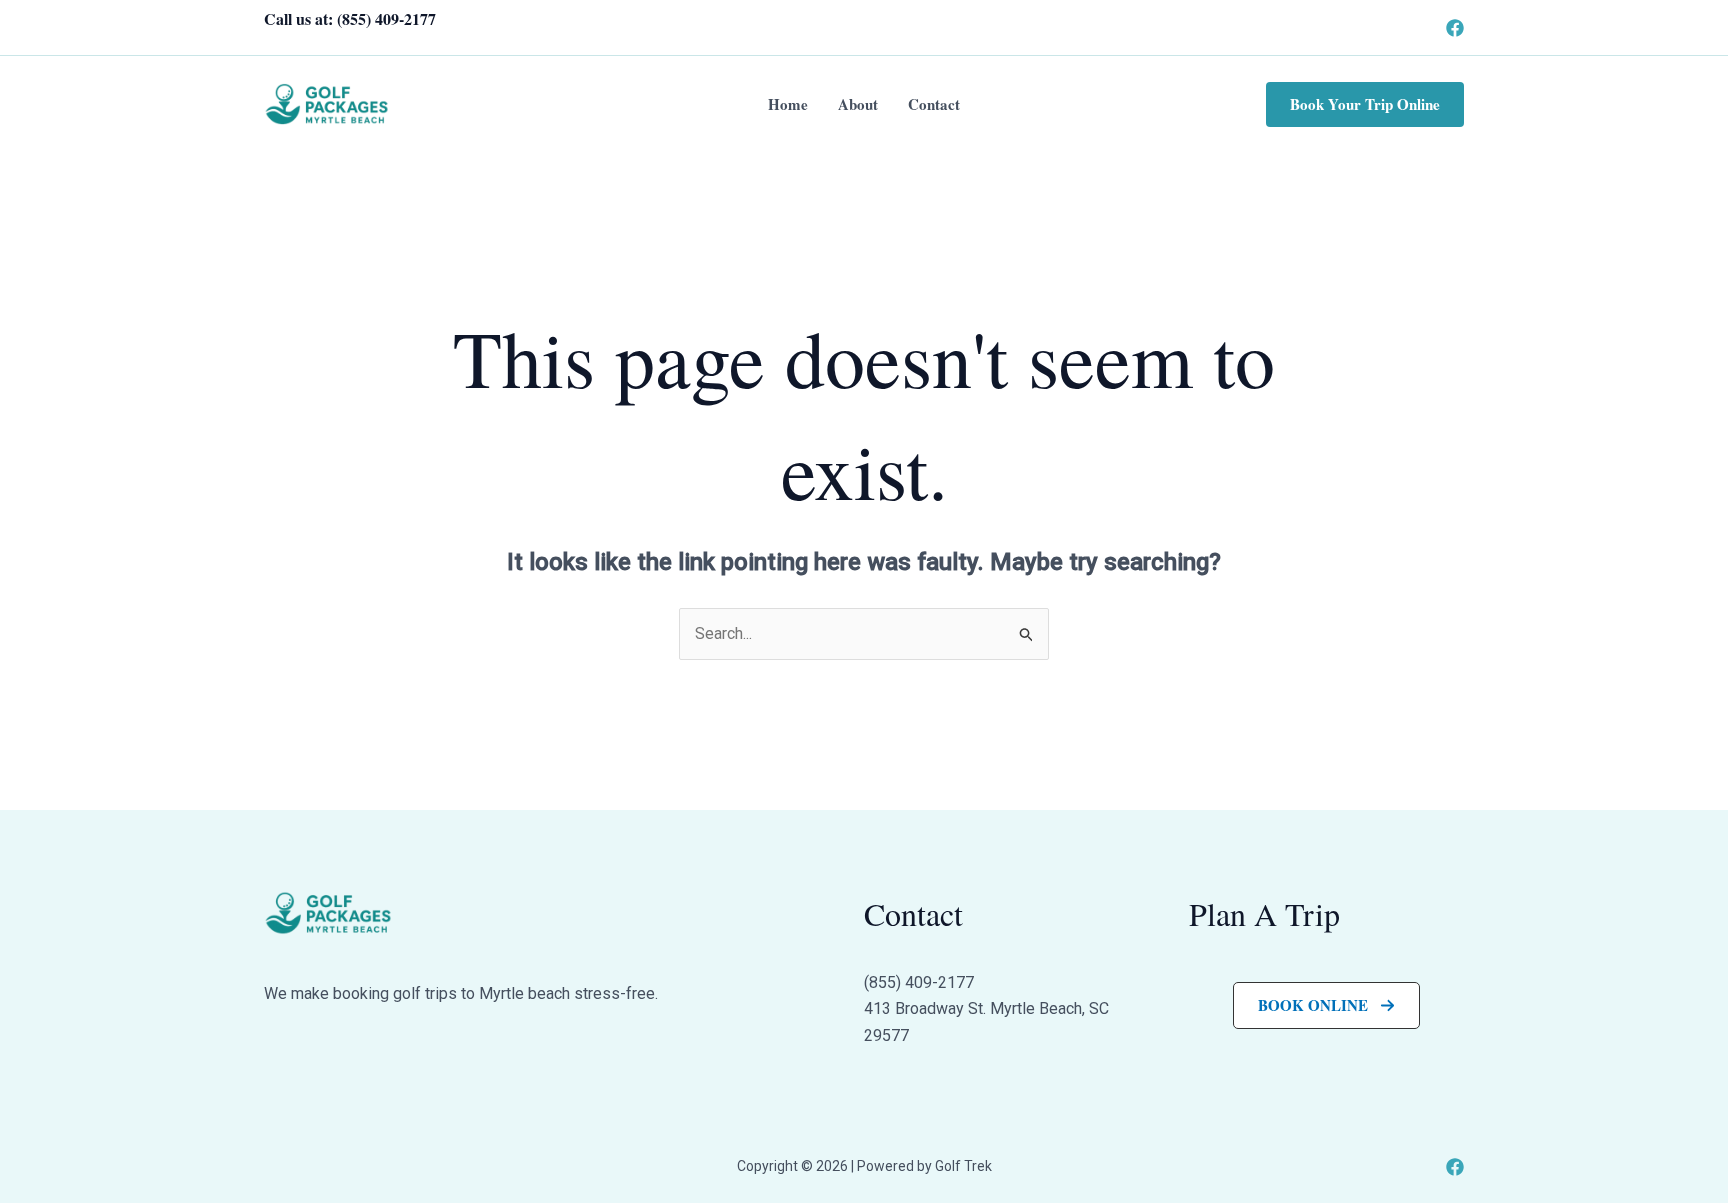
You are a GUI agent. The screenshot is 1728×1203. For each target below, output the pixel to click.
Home (788, 104)
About (858, 104)
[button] (1365, 104)
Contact (934, 104)
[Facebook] (1455, 28)
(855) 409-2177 (919, 982)
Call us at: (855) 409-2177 (350, 18)
